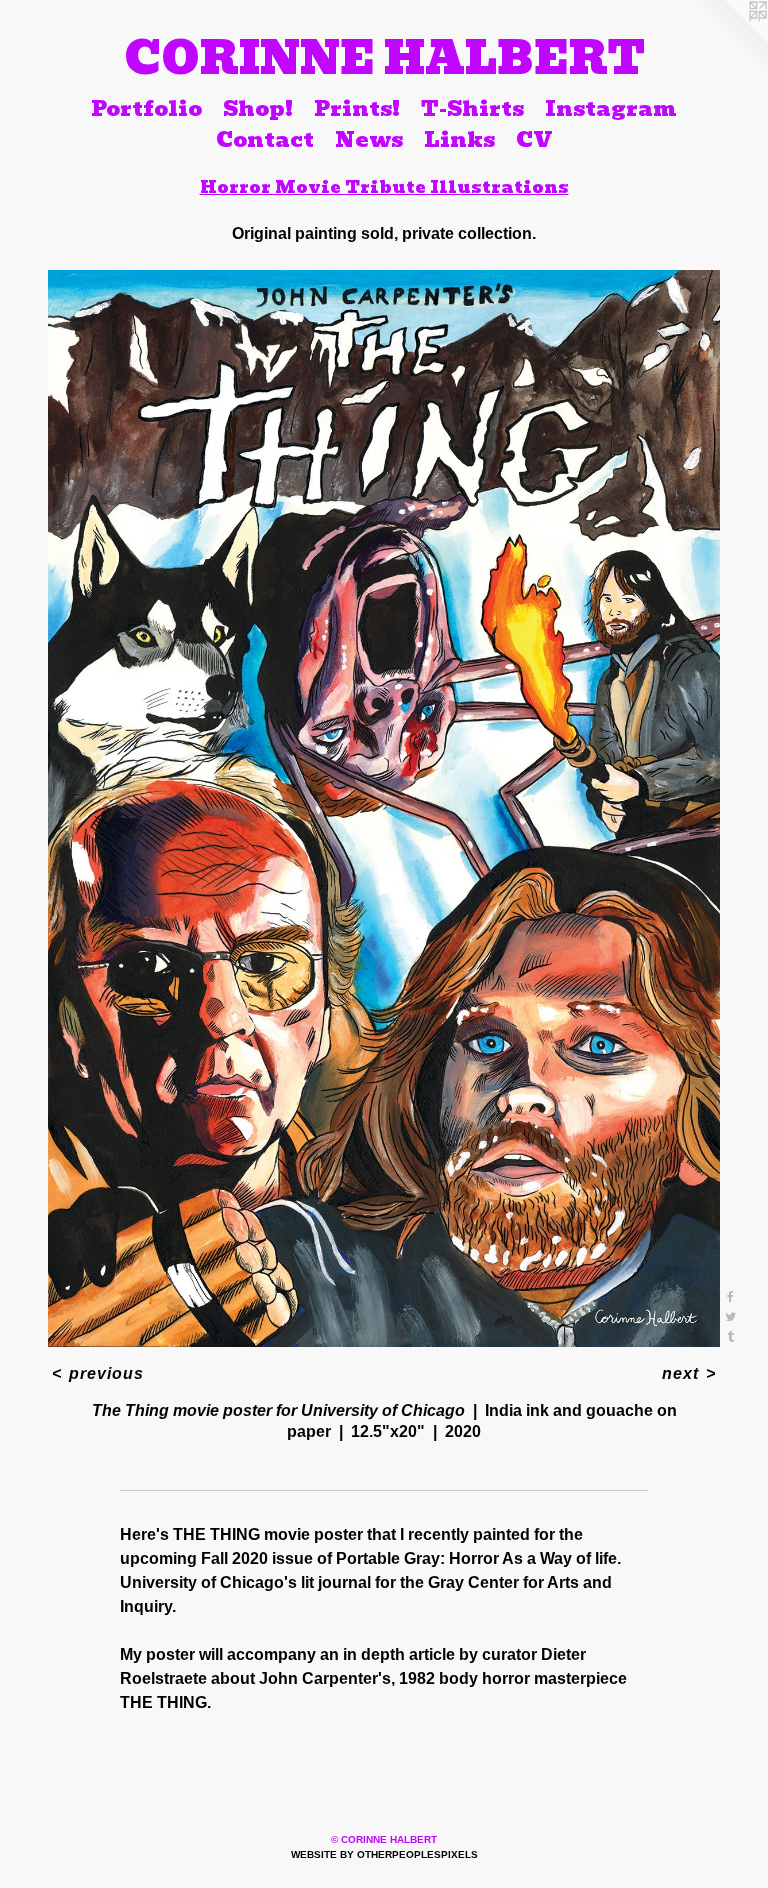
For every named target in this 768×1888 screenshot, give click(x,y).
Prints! (357, 108)
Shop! (258, 108)
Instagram (611, 108)
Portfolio (146, 108)
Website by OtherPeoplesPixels (384, 1854)
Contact (265, 140)
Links (459, 140)
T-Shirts (472, 108)
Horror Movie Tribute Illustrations (384, 187)
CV (534, 140)
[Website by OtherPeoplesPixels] (728, 40)
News (369, 140)
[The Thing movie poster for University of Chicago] (384, 808)
